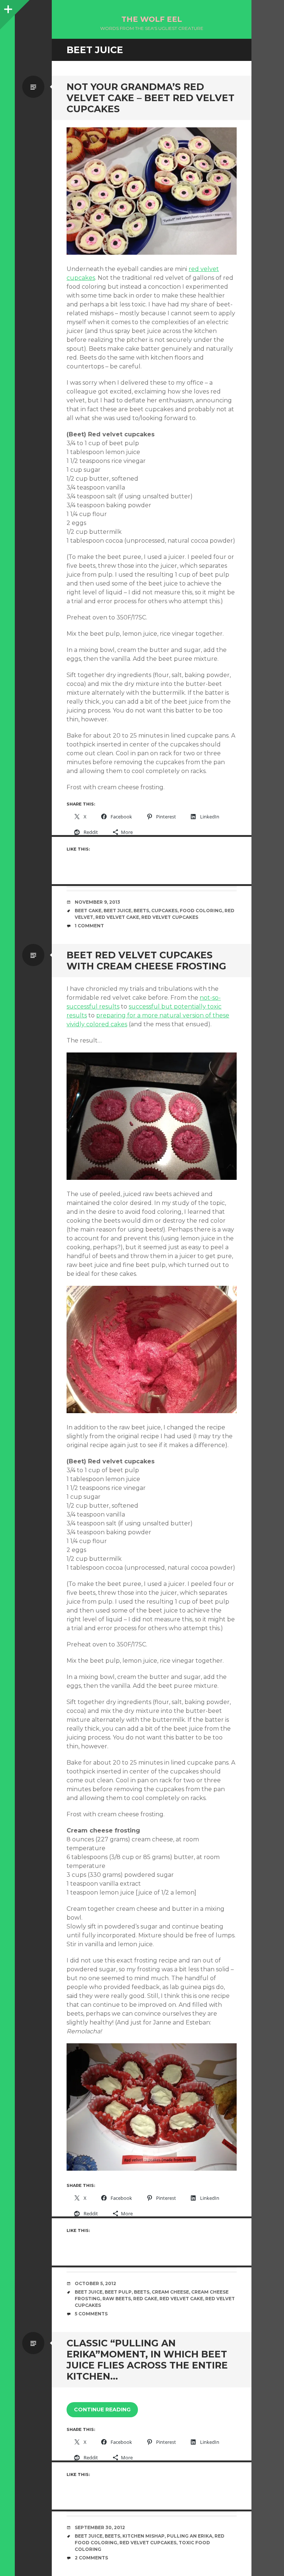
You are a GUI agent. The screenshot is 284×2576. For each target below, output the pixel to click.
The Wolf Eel (152, 19)
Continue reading (102, 2410)
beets (141, 911)
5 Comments (91, 2314)
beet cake (88, 911)
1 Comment (89, 926)
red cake (145, 2299)
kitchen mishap (143, 2536)
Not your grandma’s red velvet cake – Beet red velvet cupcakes (151, 98)
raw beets (117, 2299)
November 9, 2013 (97, 902)
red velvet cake (117, 917)
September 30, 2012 (100, 2527)
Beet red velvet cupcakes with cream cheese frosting (146, 961)
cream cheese (170, 2292)
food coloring (201, 911)
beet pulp (118, 2292)
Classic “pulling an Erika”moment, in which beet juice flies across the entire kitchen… (147, 2360)
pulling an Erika (190, 2536)
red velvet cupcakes (170, 917)
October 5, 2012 (95, 2283)
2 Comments (91, 2558)
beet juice (117, 911)
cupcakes (164, 911)
